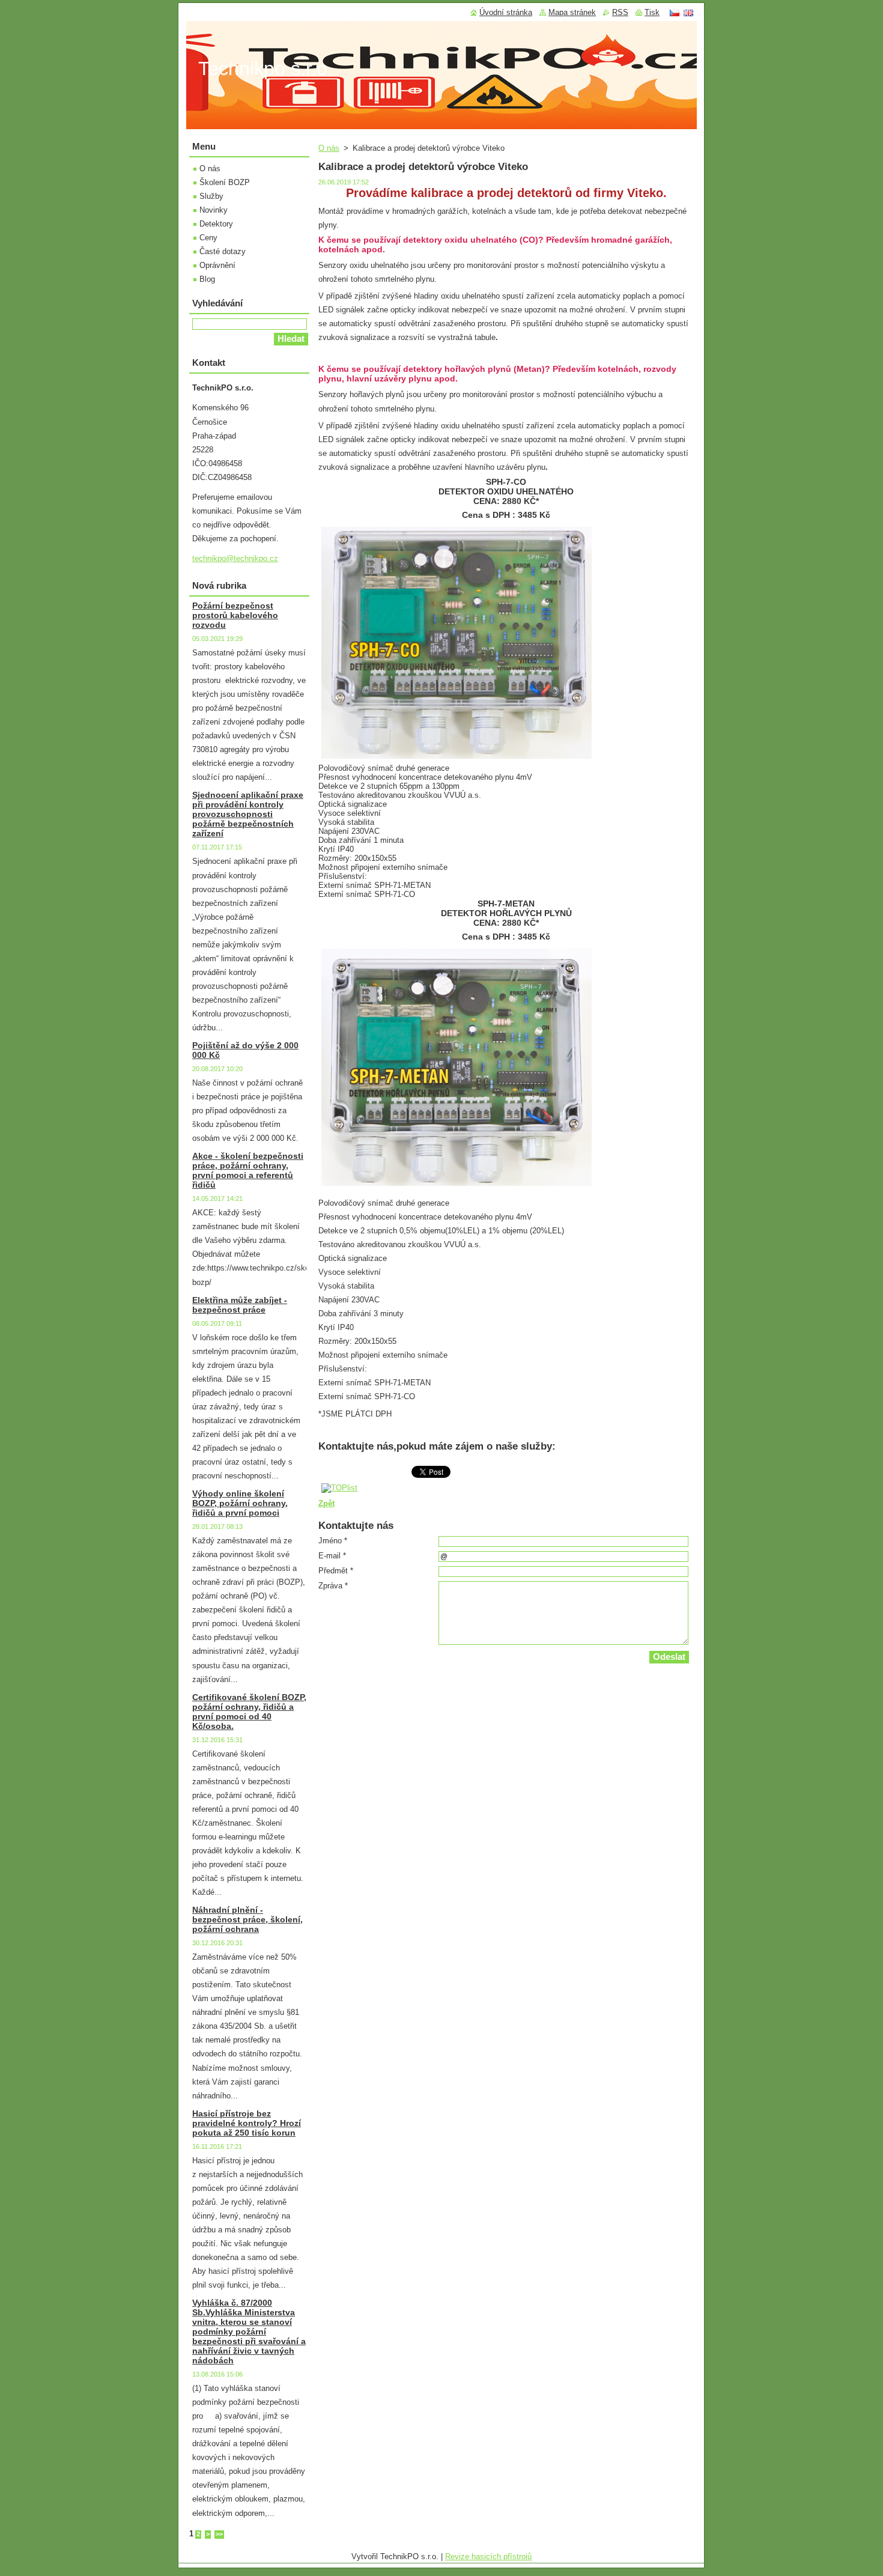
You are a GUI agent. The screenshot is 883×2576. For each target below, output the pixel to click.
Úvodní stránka (506, 12)
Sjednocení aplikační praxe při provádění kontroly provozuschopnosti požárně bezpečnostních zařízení (248, 814)
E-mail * (332, 1556)
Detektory (216, 224)
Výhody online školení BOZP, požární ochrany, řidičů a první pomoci (240, 1503)
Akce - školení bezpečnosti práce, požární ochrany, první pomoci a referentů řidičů (248, 1170)
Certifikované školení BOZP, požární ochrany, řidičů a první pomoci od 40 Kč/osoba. (249, 1712)
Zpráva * (333, 1586)
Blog (207, 279)
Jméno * (333, 1541)
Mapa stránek (572, 12)
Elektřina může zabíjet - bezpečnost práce (240, 1305)
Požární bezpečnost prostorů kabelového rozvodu (235, 615)
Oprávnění (217, 265)
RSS (620, 12)
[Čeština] (675, 13)
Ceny (208, 238)
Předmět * (336, 1571)
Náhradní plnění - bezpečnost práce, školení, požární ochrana (247, 1919)
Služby (211, 196)
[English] (688, 13)
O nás (329, 148)
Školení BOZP (225, 182)
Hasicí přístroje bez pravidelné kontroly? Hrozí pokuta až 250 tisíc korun (247, 2123)
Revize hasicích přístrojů (488, 2556)
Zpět (326, 1503)
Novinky (214, 210)
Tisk (652, 12)
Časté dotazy (223, 251)
